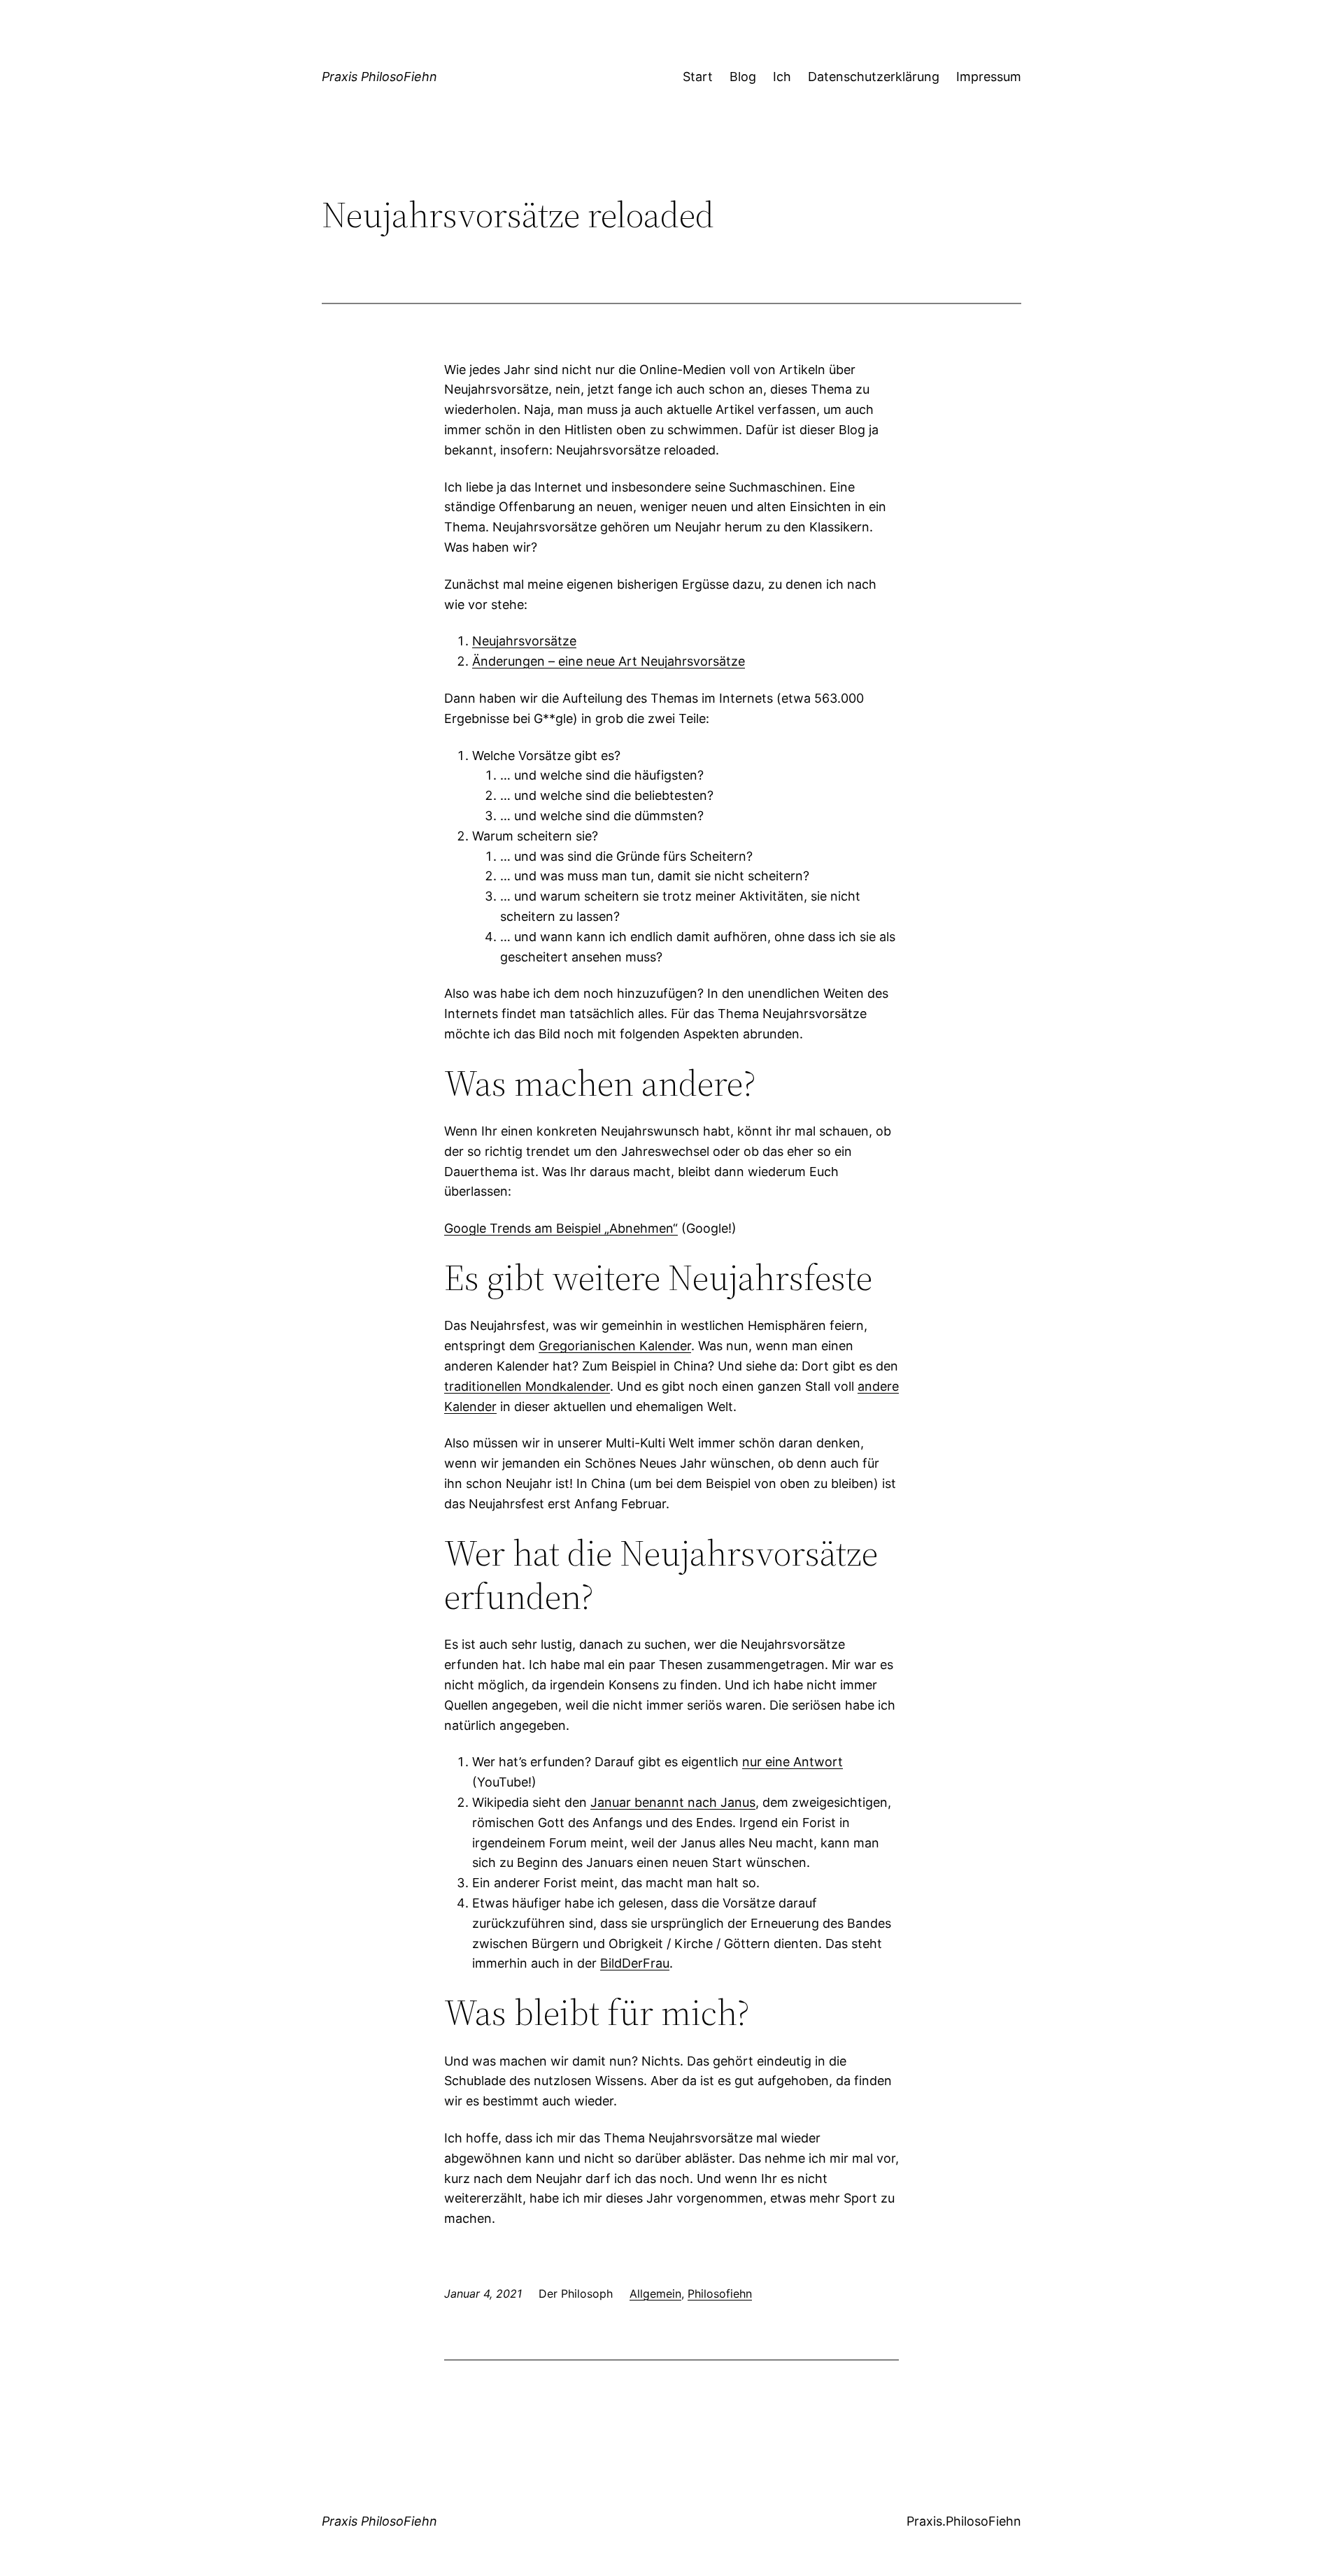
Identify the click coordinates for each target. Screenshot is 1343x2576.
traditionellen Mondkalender (527, 1386)
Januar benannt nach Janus (673, 1802)
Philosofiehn (720, 2294)
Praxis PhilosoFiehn (379, 77)
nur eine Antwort (793, 1762)
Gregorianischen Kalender (615, 1346)
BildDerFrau (635, 1963)
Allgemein (655, 2294)
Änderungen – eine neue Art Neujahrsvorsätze (609, 661)
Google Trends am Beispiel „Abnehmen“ (561, 1228)
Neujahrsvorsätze (524, 641)
